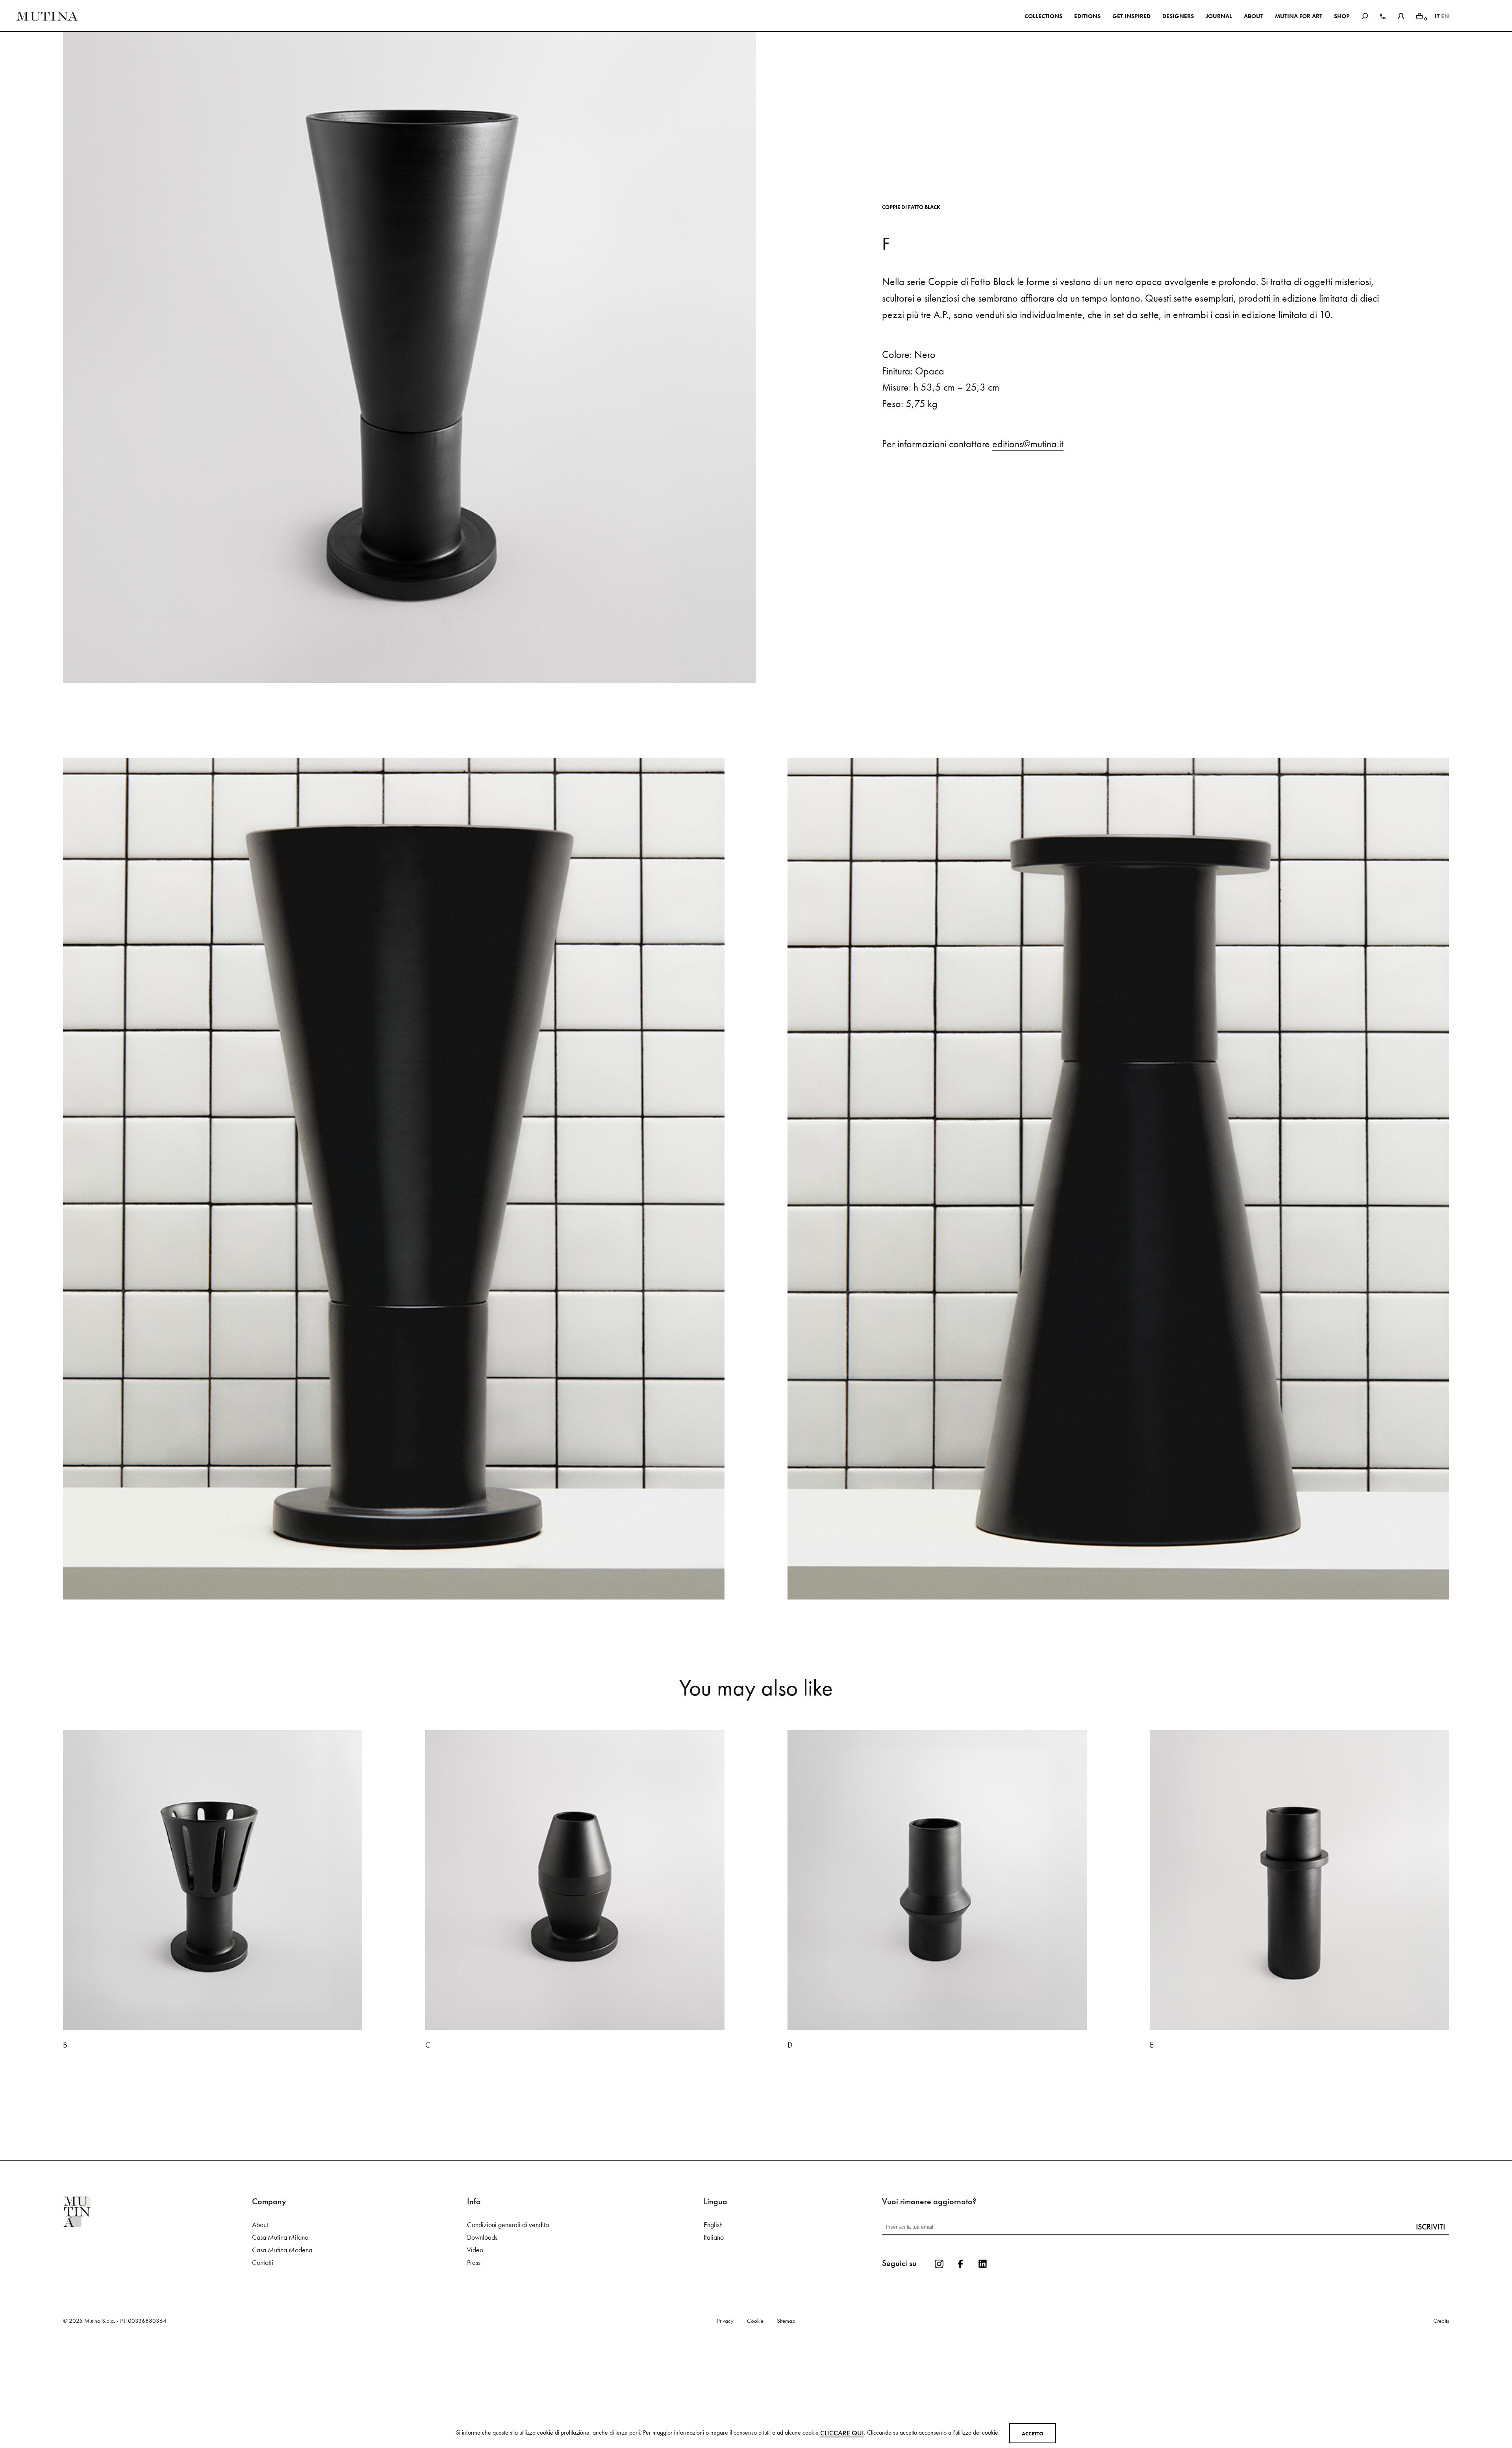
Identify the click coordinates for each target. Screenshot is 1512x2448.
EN (1445, 16)
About (260, 2326)
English (713, 2326)
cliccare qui (842, 2433)
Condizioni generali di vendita (508, 2326)
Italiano (714, 2339)
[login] (1401, 15)
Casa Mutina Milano (280, 2339)
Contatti (263, 2364)
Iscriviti (1430, 2328)
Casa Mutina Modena (282, 2352)
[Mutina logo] (157, 2313)
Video (475, 2352)
